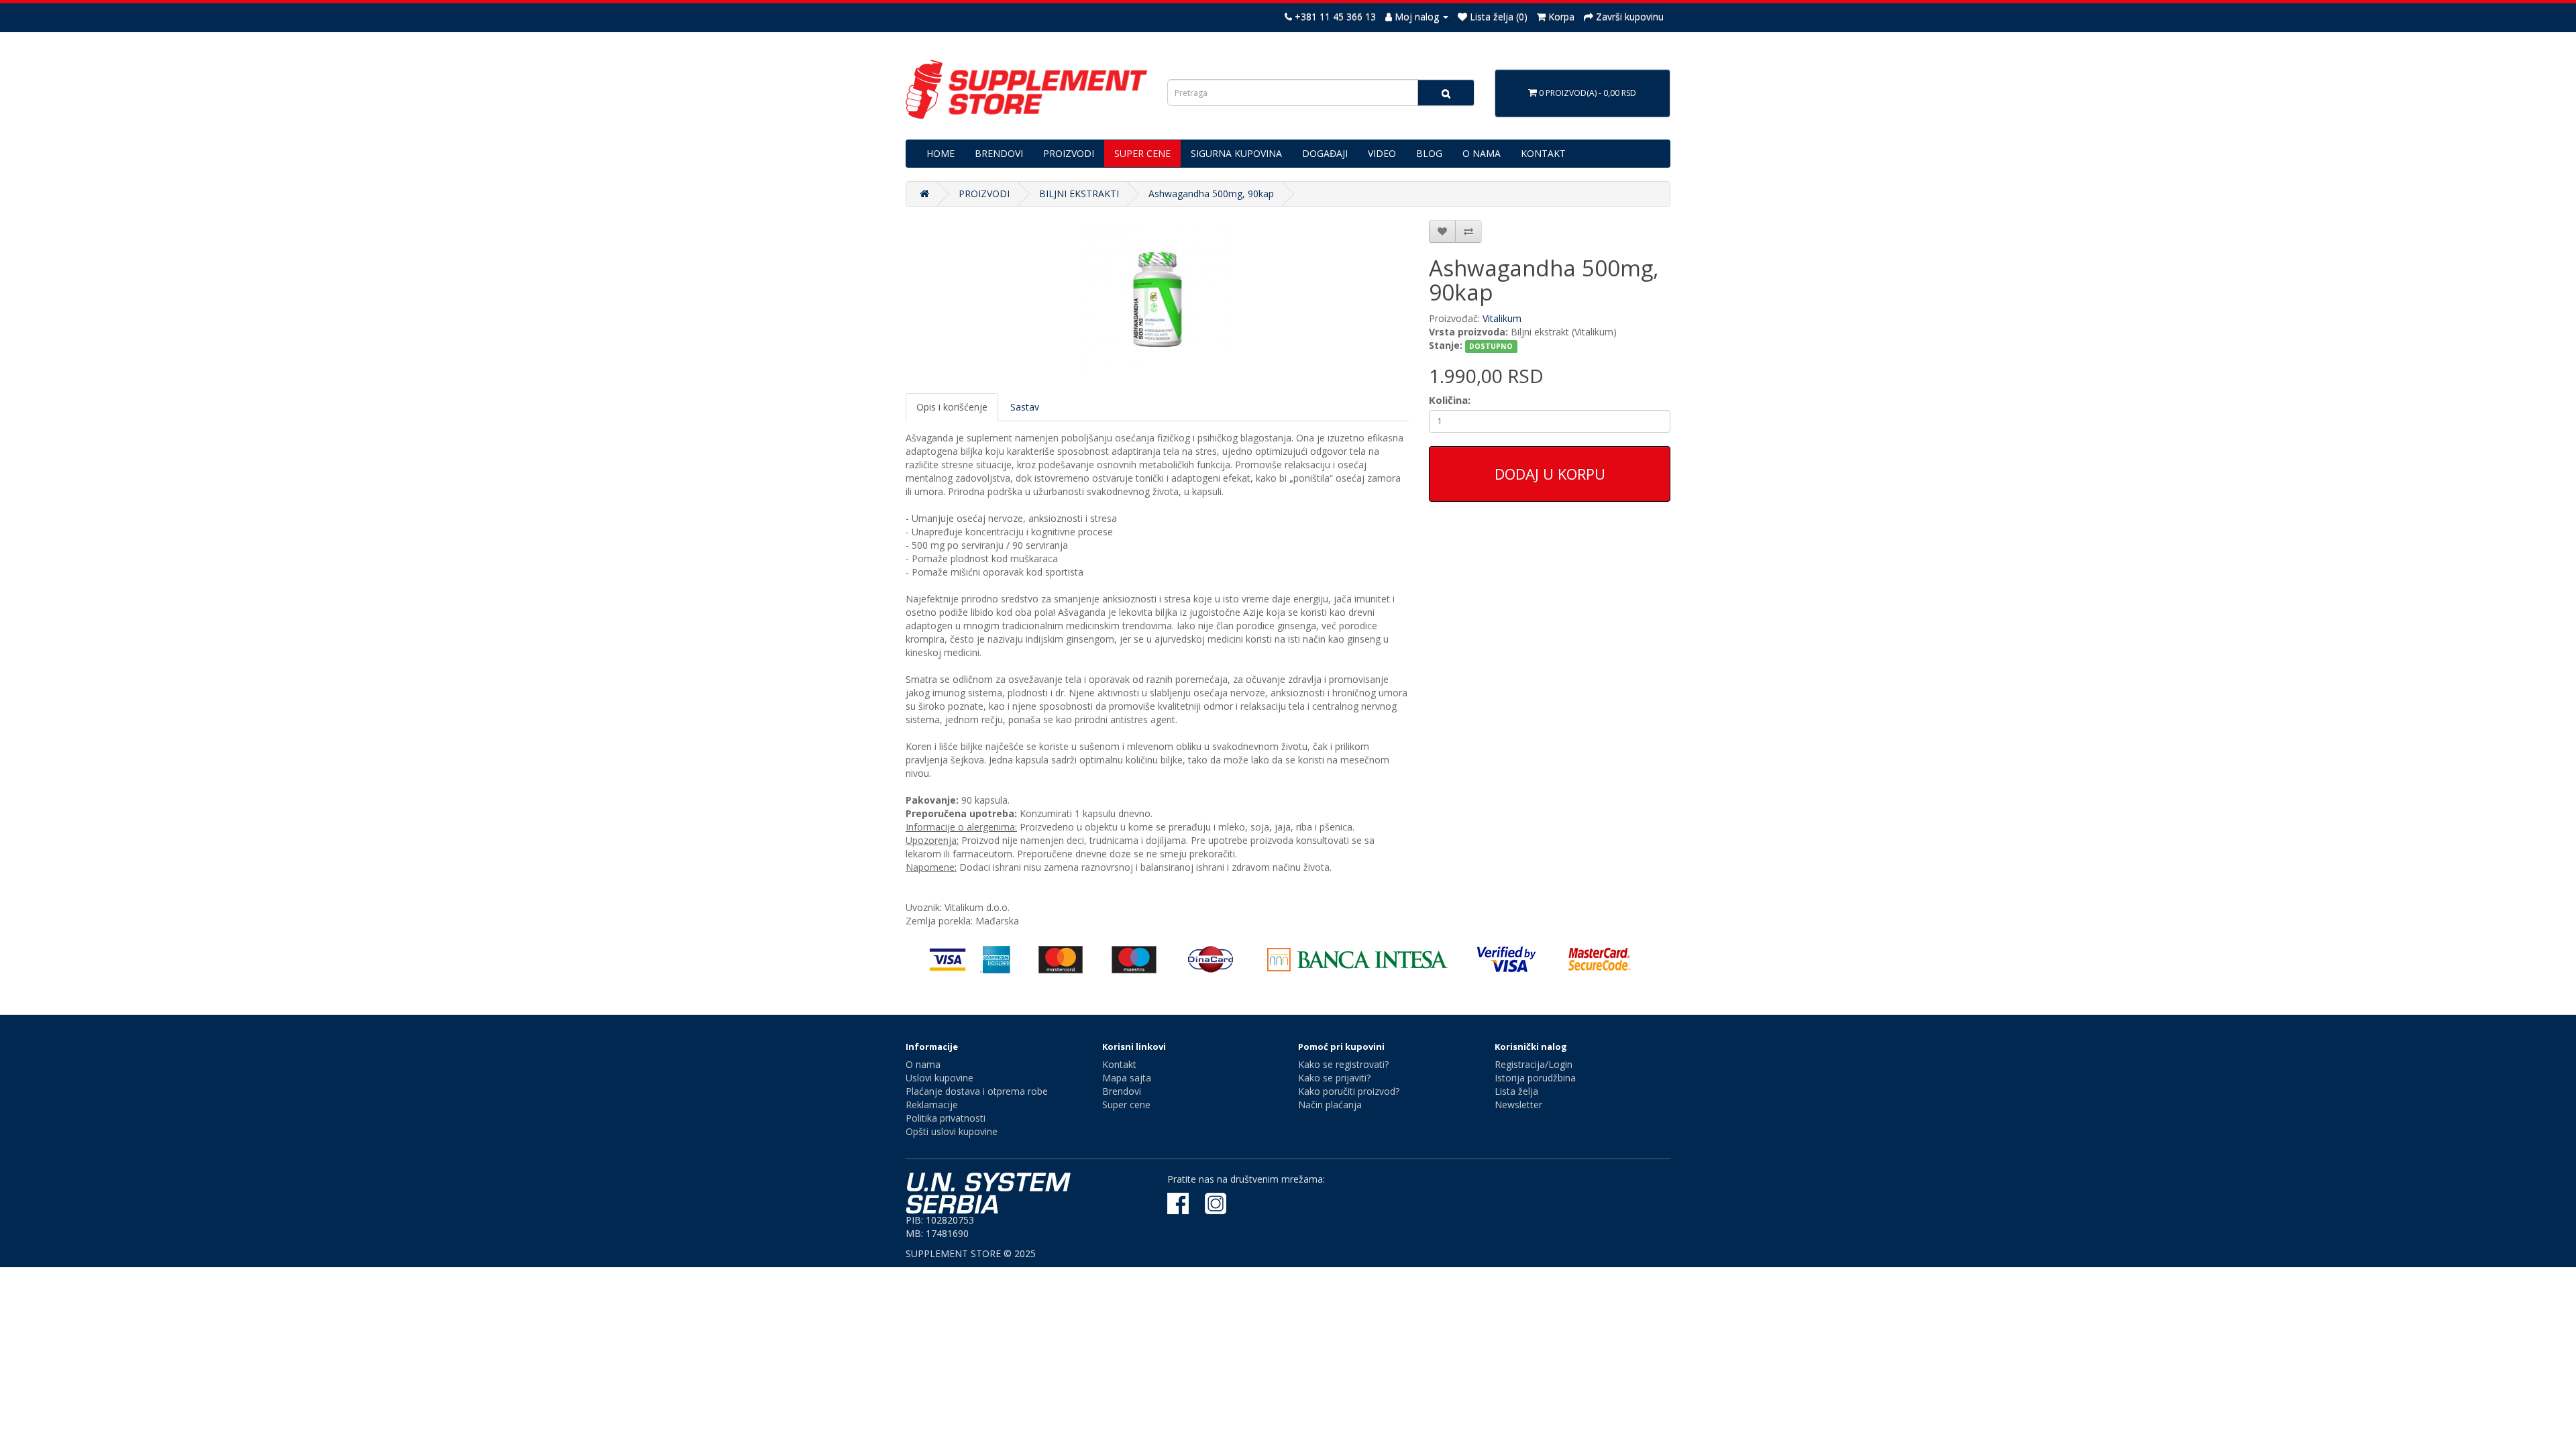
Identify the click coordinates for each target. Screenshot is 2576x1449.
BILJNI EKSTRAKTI (1079, 194)
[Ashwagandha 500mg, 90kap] (1157, 300)
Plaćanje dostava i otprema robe (977, 1091)
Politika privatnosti (946, 1118)
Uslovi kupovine (940, 1078)
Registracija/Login (1534, 1064)
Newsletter (1518, 1105)
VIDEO (1382, 153)
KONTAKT (1543, 153)
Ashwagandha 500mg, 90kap (1211, 194)
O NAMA (1482, 153)
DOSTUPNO (1491, 346)
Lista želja (1516, 1091)
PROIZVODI (1069, 153)
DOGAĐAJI (1325, 153)
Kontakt (1119, 1064)
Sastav (1025, 407)
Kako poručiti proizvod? (1349, 1091)
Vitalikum (1502, 318)
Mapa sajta (1127, 1078)
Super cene (1126, 1105)
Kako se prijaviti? (1334, 1078)
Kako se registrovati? (1343, 1064)
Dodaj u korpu (1550, 474)
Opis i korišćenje (952, 407)
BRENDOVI (999, 153)
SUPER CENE (1142, 153)
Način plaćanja (1330, 1105)
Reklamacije (932, 1105)
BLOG (1429, 153)
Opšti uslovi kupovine (952, 1131)
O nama (923, 1064)
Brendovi (1122, 1091)
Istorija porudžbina (1535, 1078)
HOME (941, 153)
